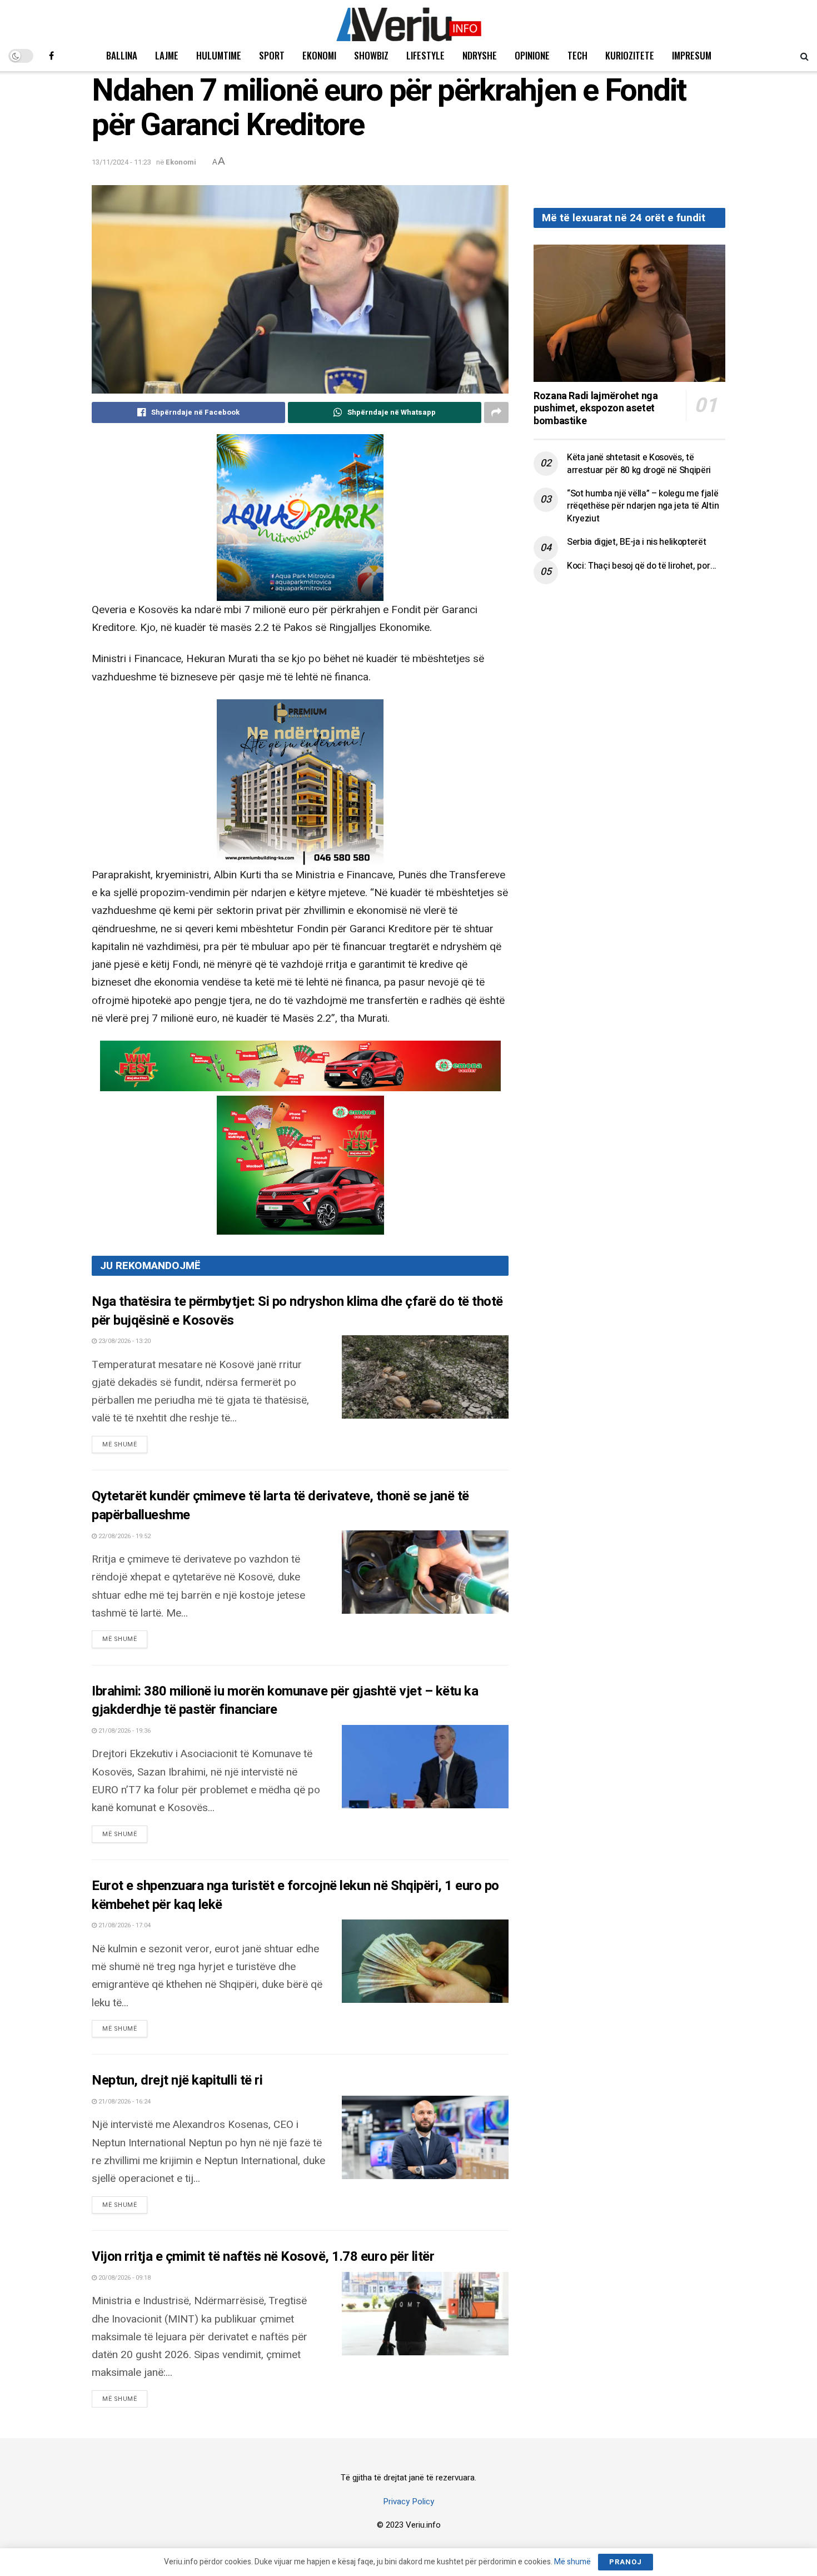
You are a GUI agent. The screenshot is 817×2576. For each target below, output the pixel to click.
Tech (577, 55)
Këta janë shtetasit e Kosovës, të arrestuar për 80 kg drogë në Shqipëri (639, 464)
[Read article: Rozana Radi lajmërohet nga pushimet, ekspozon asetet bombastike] (629, 313)
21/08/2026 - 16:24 (124, 2102)
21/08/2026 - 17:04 (124, 1925)
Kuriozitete (630, 55)
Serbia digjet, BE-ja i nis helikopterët (637, 542)
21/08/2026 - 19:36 (124, 1731)
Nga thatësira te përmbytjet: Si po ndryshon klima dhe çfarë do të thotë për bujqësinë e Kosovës (297, 1311)
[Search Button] (804, 56)
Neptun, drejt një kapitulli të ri (177, 2080)
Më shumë (125, 1444)
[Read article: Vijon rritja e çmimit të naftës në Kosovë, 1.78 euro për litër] (425, 2314)
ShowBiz (371, 55)
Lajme (167, 55)
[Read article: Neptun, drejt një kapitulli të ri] (425, 2137)
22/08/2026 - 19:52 (124, 1536)
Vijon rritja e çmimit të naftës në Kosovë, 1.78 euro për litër (263, 2257)
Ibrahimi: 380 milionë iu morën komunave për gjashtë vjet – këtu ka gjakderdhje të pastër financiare (285, 1701)
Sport (272, 55)
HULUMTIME (219, 55)
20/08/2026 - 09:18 (124, 2278)
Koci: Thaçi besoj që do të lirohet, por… (641, 566)
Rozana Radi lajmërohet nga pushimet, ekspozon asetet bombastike (596, 409)
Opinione (532, 55)
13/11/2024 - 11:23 (121, 162)
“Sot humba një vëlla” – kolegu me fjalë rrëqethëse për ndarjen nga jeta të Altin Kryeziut (643, 506)
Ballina (122, 55)
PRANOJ (626, 2562)
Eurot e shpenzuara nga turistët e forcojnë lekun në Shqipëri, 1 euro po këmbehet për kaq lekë (295, 1895)
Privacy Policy (409, 2502)
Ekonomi (319, 55)
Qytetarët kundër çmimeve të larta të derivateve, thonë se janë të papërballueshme (280, 1506)
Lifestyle (425, 55)
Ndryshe (480, 55)
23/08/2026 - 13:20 (124, 1341)
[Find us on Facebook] (51, 56)
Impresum (692, 55)
